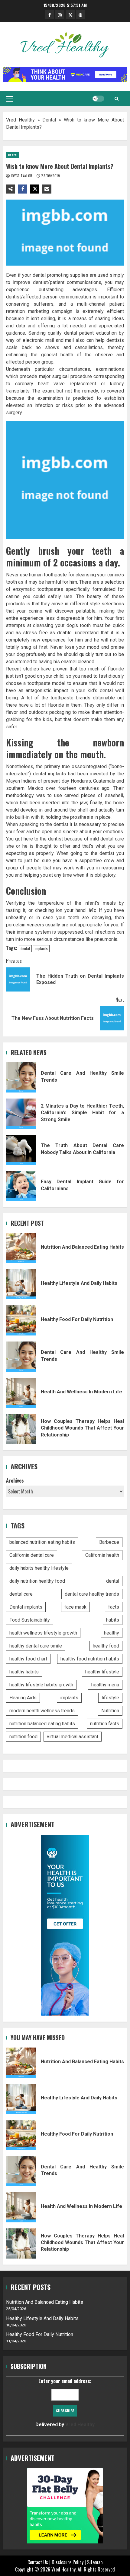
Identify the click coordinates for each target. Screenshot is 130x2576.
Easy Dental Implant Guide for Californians (21, 1186)
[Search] (117, 99)
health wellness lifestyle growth (43, 1633)
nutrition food (23, 1737)
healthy (112, 1633)
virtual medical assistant (73, 1737)
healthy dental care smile (36, 1646)
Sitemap (95, 2562)
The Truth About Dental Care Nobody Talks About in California (21, 1150)
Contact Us (38, 2562)
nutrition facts (105, 1724)
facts (114, 1607)
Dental (49, 120)
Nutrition (110, 1711)
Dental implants (26, 1607)
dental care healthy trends (92, 1594)
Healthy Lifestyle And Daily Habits (21, 1284)
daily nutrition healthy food (37, 1581)
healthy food (106, 1646)
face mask (75, 1607)
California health (102, 1555)
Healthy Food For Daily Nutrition (21, 1320)
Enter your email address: (65, 2402)
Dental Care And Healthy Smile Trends (21, 1077)
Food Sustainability (30, 1620)
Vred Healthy (20, 120)
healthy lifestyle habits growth (41, 1685)
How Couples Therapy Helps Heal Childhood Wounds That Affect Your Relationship (21, 1429)
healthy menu (105, 1685)
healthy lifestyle (102, 1672)
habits (113, 1620)
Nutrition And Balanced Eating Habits (21, 1248)
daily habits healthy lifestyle (39, 1568)
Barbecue (109, 1542)
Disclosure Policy (68, 2562)
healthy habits (24, 1672)
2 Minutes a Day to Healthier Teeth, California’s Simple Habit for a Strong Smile (21, 1114)
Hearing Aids (23, 1698)
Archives (15, 1480)
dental (25, 948)
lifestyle (110, 1698)
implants (41, 948)
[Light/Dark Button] (98, 99)
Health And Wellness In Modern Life (21, 1393)
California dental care (32, 1555)
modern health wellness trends (42, 1711)
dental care (21, 1594)
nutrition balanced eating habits (42, 1724)
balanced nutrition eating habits (42, 1542)
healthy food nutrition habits (90, 1659)
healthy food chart (28, 1659)
